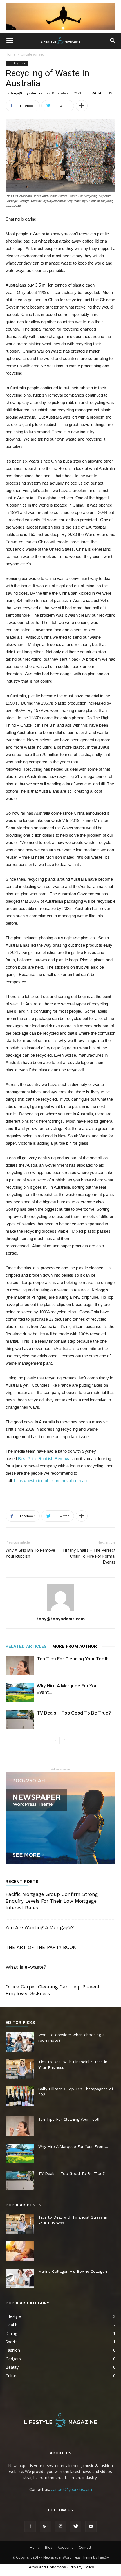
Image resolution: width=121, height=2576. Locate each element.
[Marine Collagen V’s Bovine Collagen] (20, 2278)
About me (66, 2547)
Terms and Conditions (46, 2567)
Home (11, 54)
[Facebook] (30, 2527)
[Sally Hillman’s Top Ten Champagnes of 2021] (20, 2096)
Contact (85, 2547)
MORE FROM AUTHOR (75, 1646)
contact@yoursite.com (71, 2489)
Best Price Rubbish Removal (44, 1459)
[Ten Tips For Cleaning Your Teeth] (20, 1665)
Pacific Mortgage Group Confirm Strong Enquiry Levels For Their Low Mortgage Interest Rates (52, 1901)
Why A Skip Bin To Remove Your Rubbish (30, 1553)
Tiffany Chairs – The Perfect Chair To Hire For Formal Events (89, 1556)
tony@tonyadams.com (29, 93)
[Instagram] (60, 2527)
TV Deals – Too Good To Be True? (74, 1713)
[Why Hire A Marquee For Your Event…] (20, 1692)
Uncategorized (33, 54)
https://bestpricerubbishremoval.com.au (50, 1481)
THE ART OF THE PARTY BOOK (41, 1947)
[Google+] (45, 2527)
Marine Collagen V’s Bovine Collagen (73, 2271)
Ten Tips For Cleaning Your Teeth (73, 1659)
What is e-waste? (26, 1967)
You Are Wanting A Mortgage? (40, 1927)
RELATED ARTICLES (26, 1646)
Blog (49, 2547)
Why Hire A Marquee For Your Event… (73, 2146)
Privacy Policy (82, 2567)
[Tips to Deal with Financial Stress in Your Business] (20, 2069)
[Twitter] (76, 2527)
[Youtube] (91, 2527)
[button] (113, 41)
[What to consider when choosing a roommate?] (20, 2042)
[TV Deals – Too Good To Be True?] (20, 1719)
